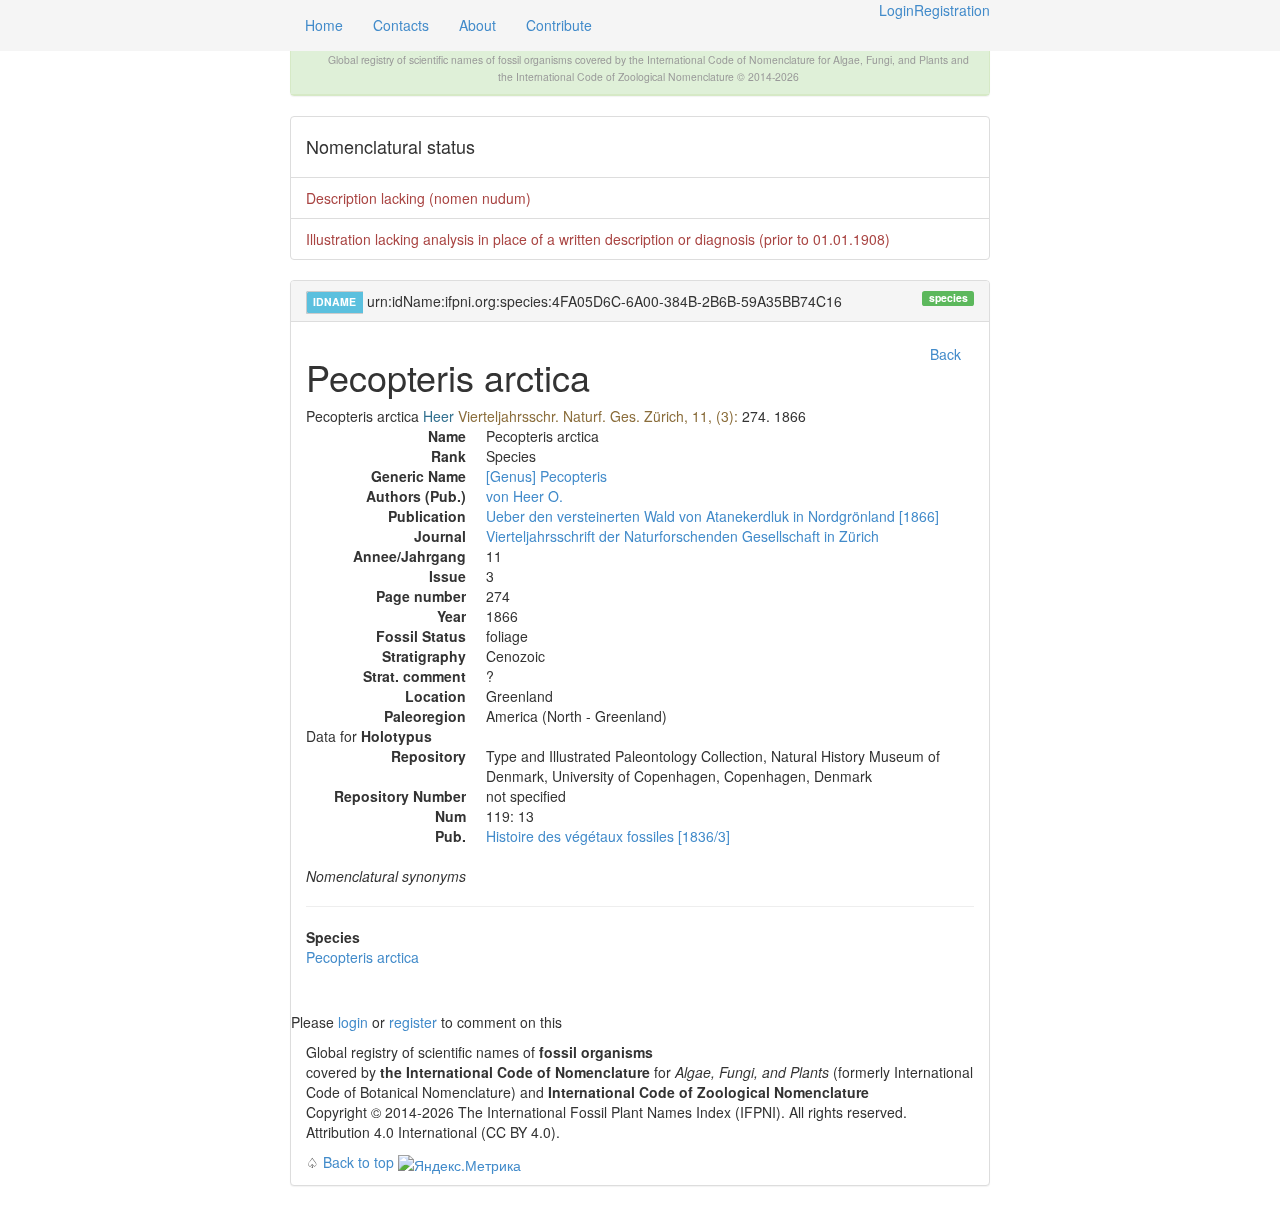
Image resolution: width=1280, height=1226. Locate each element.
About (477, 25)
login (353, 1022)
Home (324, 25)
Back (945, 354)
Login (896, 10)
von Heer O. (524, 496)
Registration (952, 10)
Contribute (559, 25)
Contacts (401, 25)
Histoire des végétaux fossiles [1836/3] (608, 836)
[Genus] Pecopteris (546, 476)
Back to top (358, 1162)
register (413, 1022)
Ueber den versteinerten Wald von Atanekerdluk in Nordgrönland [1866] (712, 516)
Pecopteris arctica (362, 957)
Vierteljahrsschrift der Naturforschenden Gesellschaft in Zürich (682, 536)
